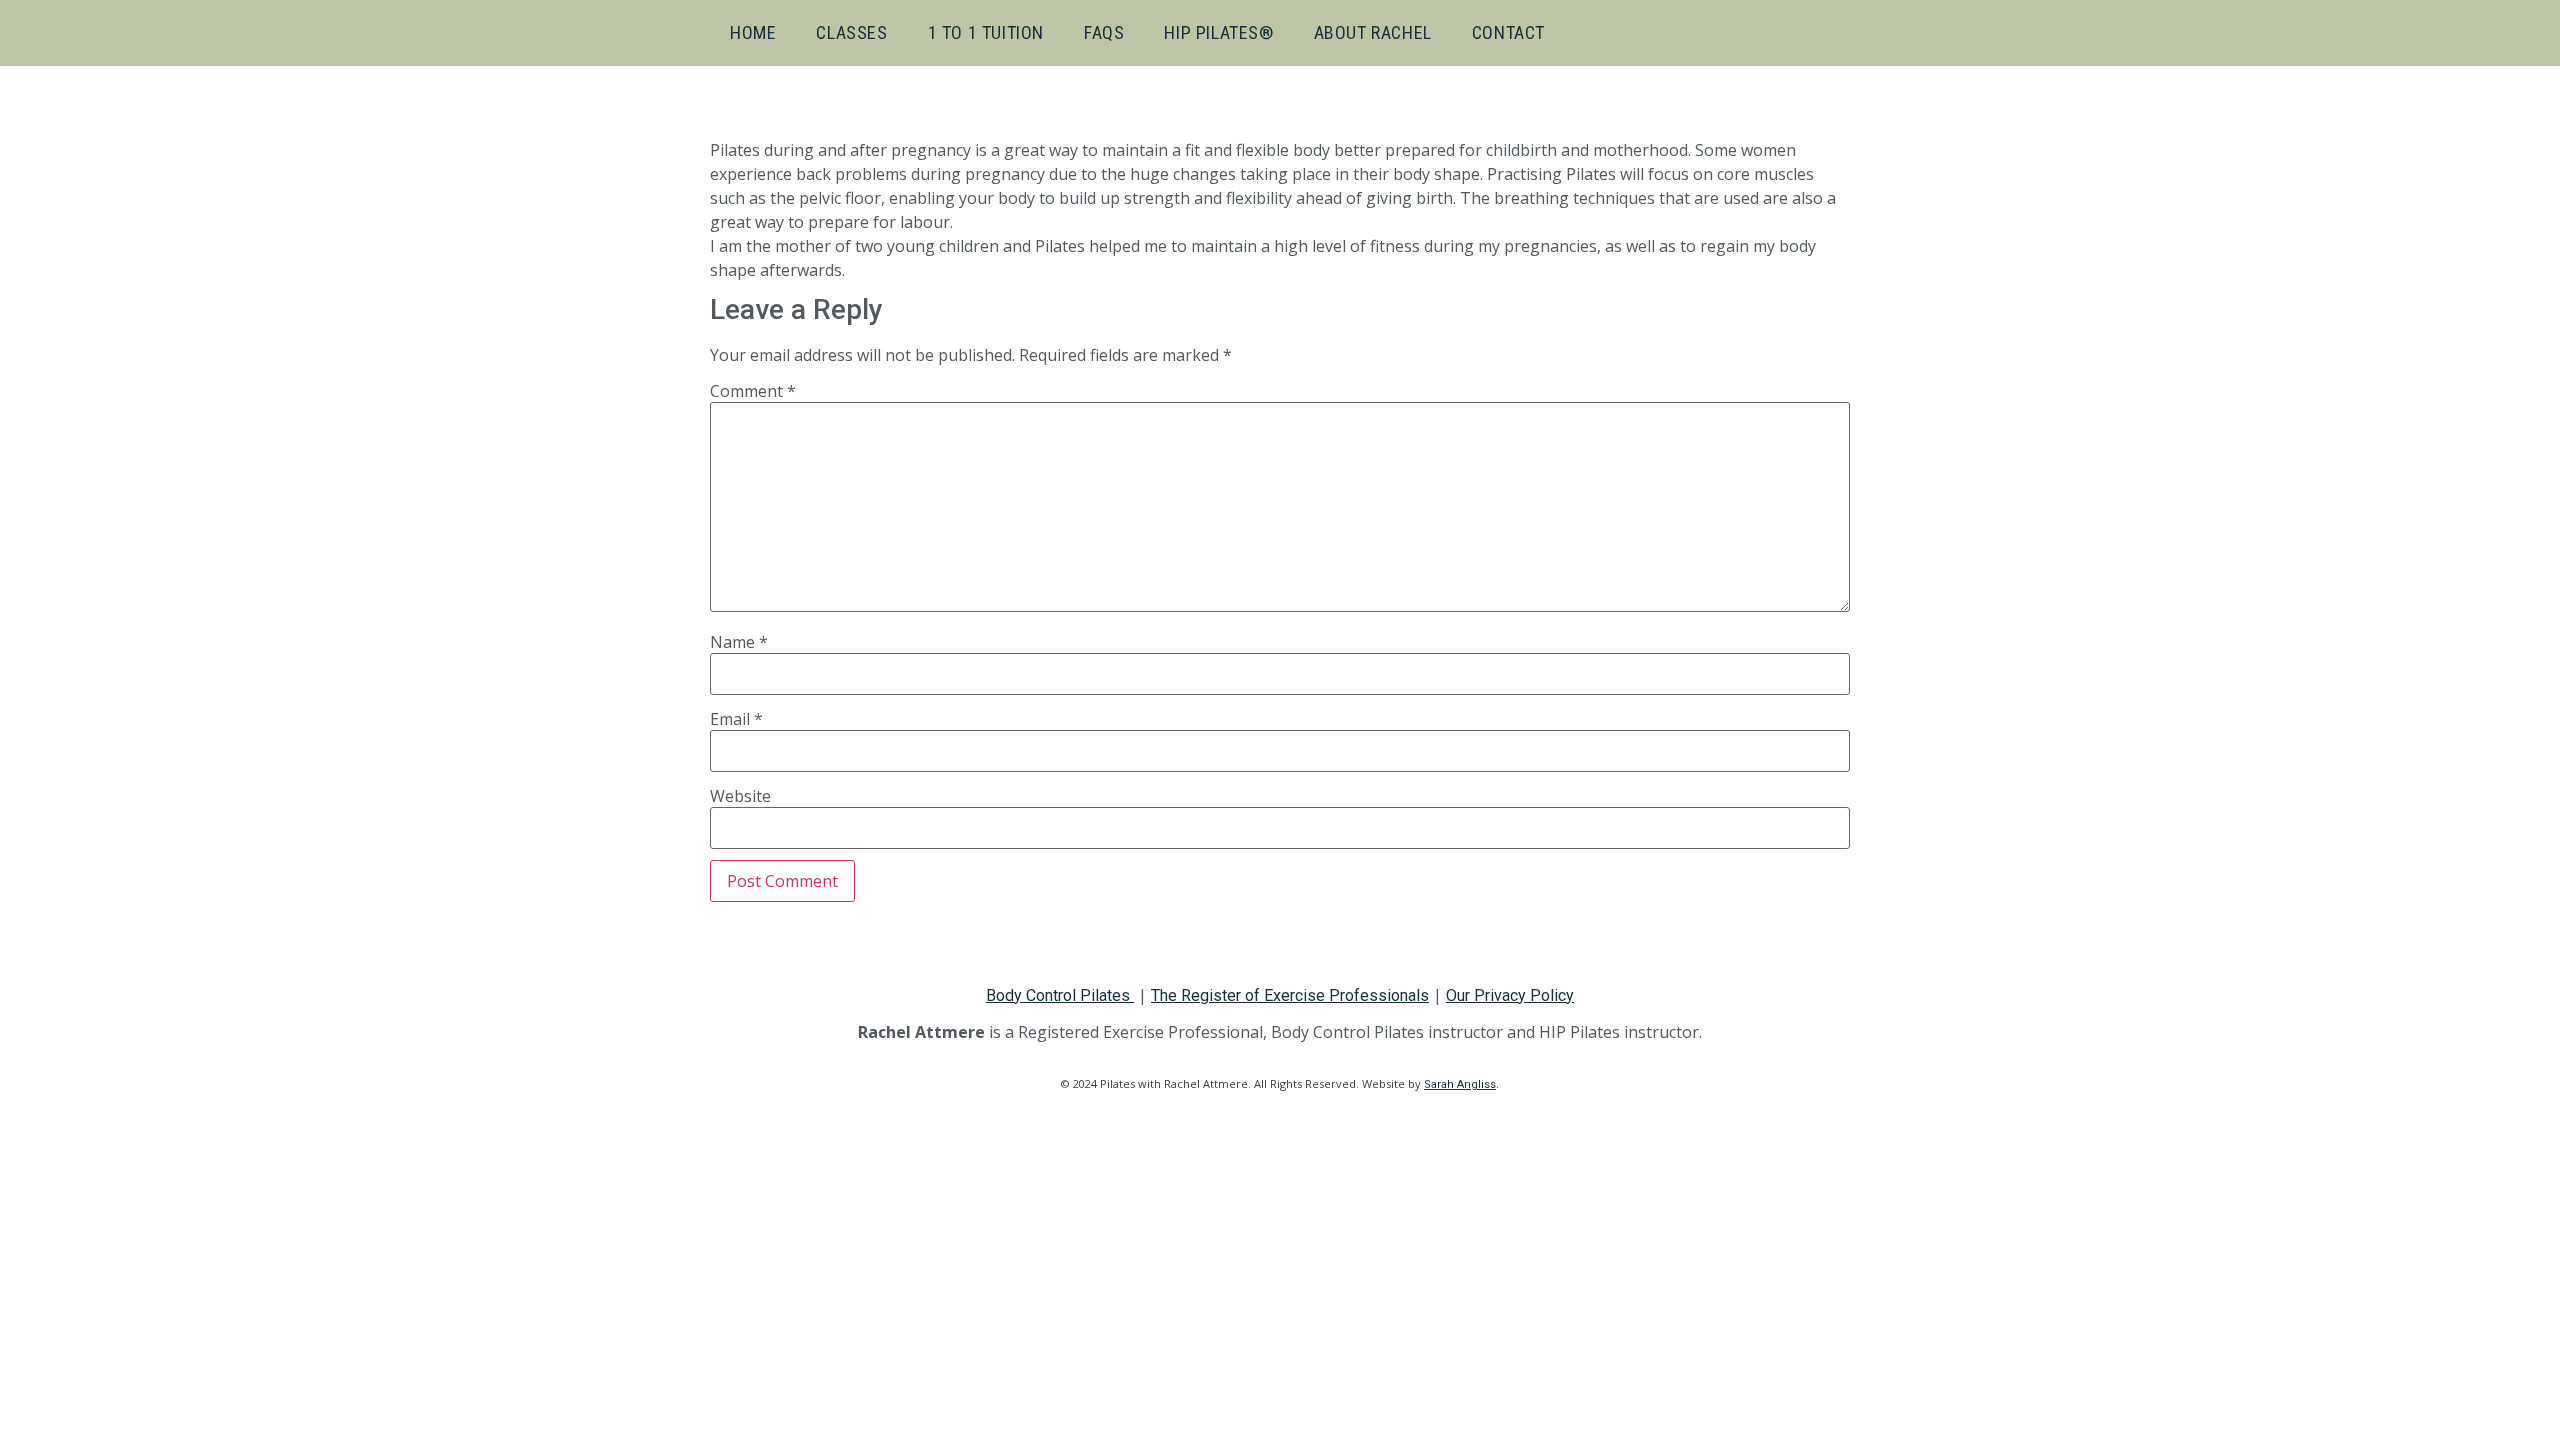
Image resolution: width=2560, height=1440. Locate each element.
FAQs (1104, 32)
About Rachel (1373, 32)
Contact (1508, 32)
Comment (753, 391)
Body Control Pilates (1060, 995)
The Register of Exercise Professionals (1290, 995)
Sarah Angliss (1460, 1084)
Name (739, 642)
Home (753, 32)
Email (736, 719)
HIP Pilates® (1218, 32)
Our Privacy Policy (1510, 995)
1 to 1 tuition (986, 32)
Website (740, 796)
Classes (851, 32)
